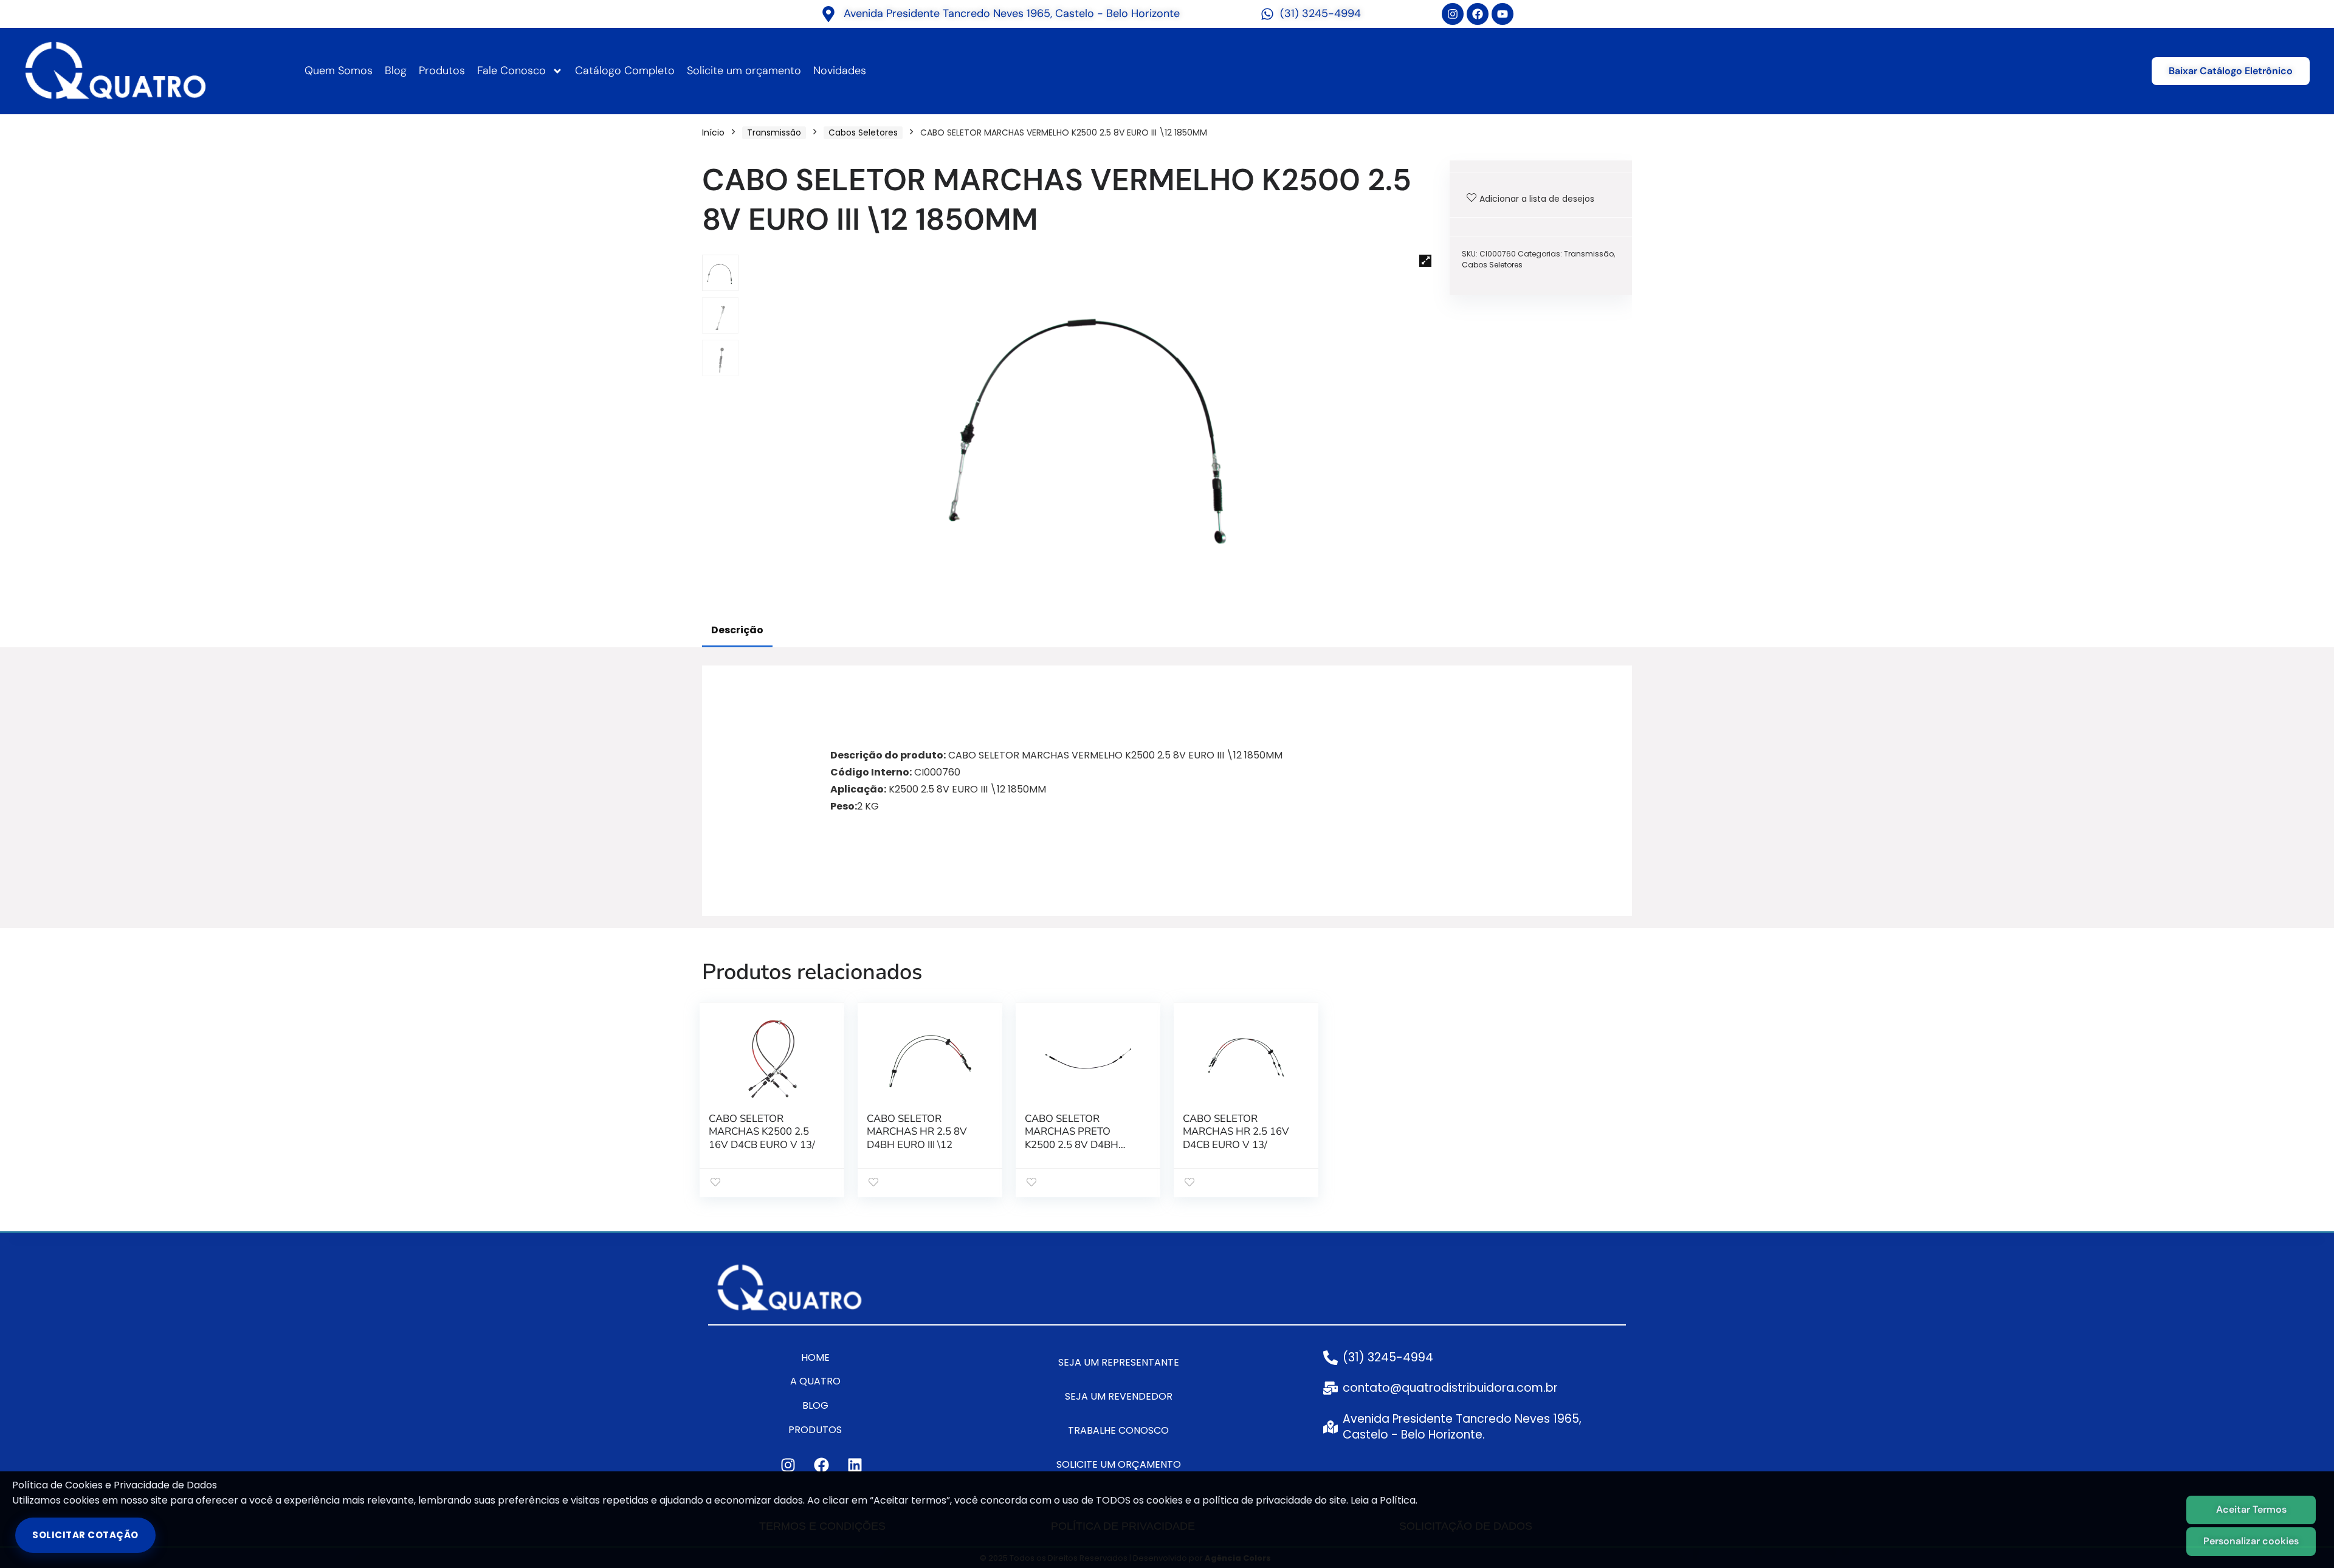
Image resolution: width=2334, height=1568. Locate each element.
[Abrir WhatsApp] (2304, 1537)
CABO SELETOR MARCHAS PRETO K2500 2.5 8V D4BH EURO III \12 (1072, 1139)
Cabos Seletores (863, 132)
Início (713, 132)
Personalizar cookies (2251, 1541)
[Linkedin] (855, 1465)
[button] (1425, 261)
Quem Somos (339, 70)
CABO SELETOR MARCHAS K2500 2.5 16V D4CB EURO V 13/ (762, 1132)
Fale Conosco (511, 70)
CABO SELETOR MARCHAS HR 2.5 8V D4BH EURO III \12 (917, 1132)
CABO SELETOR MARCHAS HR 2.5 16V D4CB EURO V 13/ (1236, 1132)
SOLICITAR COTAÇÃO (85, 1535)
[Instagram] (1453, 14)
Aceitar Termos (2251, 1509)
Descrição (737, 630)
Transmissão (774, 132)
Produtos (442, 70)
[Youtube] (1503, 14)
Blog (396, 70)
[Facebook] (1478, 14)
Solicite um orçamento (744, 70)
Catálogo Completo (625, 70)
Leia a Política (1383, 1500)
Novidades (840, 70)
